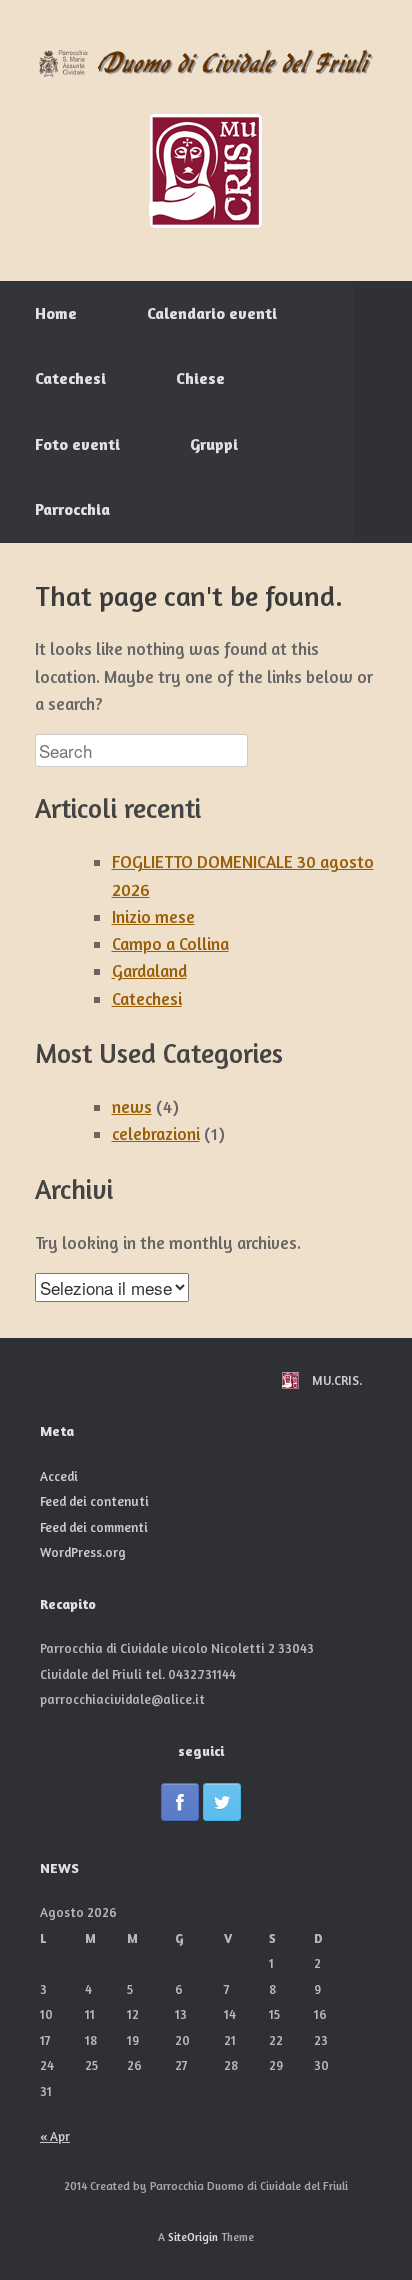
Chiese (200, 378)
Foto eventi (77, 444)
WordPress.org (83, 1552)
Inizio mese (153, 916)
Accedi (59, 1476)
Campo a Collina (170, 943)
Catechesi (70, 378)
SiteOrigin (193, 2237)
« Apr (55, 2136)
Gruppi (214, 444)
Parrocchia (72, 509)
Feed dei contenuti (94, 1501)
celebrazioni (156, 1133)
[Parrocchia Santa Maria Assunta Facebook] (180, 1802)
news (132, 1106)
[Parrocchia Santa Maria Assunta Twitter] (222, 1802)
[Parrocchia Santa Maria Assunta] (206, 64)
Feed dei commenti (94, 1527)
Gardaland (149, 970)
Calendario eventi (212, 313)
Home (56, 313)
